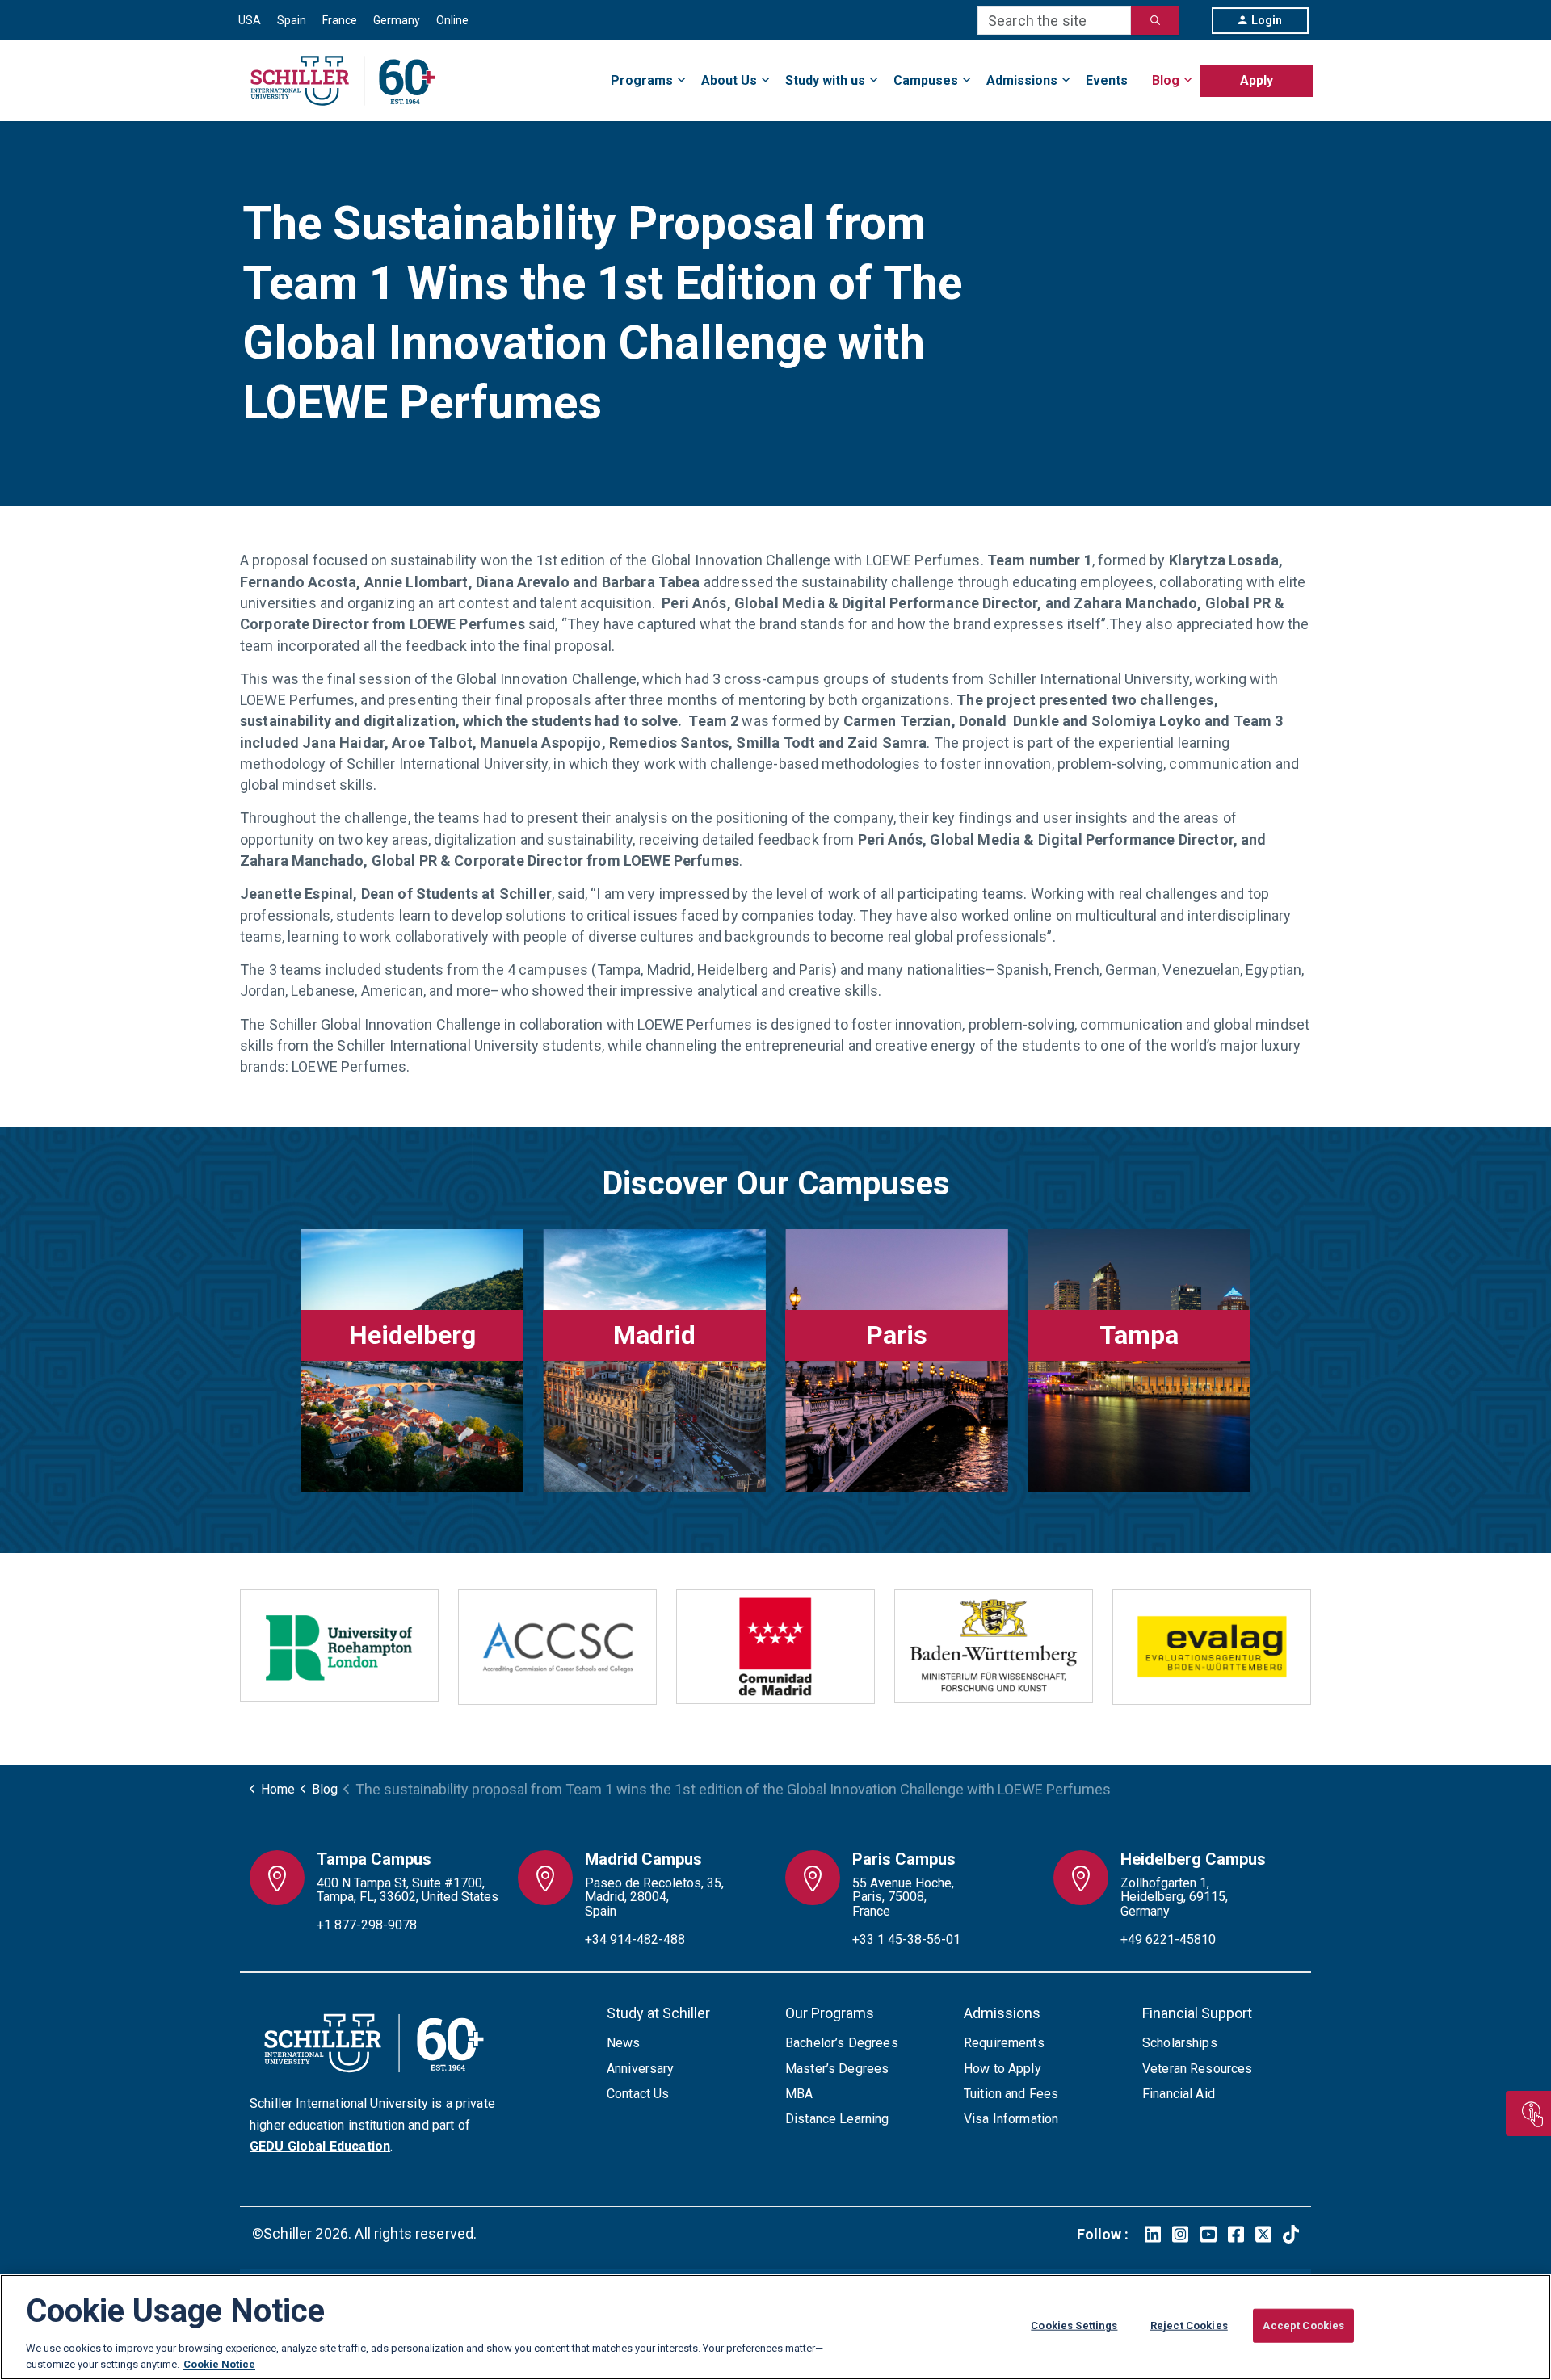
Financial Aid (1179, 2094)
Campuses (926, 80)
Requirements (1004, 2043)
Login (1267, 20)
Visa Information (1011, 2119)
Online (452, 20)
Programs (642, 80)
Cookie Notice (219, 2363)
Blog (1166, 80)
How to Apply (1002, 2069)
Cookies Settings (1074, 2325)
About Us (729, 80)
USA (250, 20)
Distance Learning (837, 2119)
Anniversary (641, 2069)
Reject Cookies (1189, 2325)
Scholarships (1180, 2043)
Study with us (825, 80)
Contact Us (638, 2094)
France (340, 20)
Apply (1257, 80)
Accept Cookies (1303, 2325)
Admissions (1022, 80)
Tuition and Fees (1011, 2094)
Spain (292, 20)
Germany (397, 20)
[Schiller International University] (343, 81)
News (624, 2043)
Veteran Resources (1198, 2069)
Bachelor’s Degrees (842, 2043)
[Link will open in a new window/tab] (1153, 2234)
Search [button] (1155, 20)
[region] (775, 2327)
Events (1107, 80)
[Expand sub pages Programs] (1313, 71)
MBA (799, 2094)
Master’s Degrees (837, 2069)
